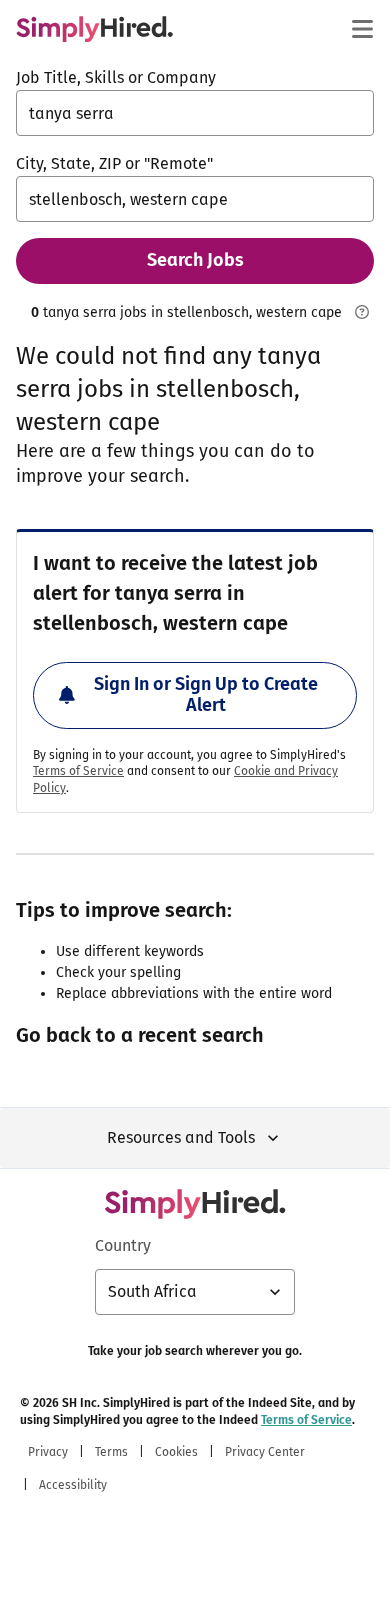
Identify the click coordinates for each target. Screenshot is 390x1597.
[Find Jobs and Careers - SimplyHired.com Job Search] (94, 29)
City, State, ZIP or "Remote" (114, 163)
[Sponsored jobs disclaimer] (362, 312)
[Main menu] (362, 29)
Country (123, 1245)
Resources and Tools (181, 1137)
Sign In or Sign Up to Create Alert (206, 695)
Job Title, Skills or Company (116, 77)
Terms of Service (78, 771)
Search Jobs (195, 260)
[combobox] (195, 113)
